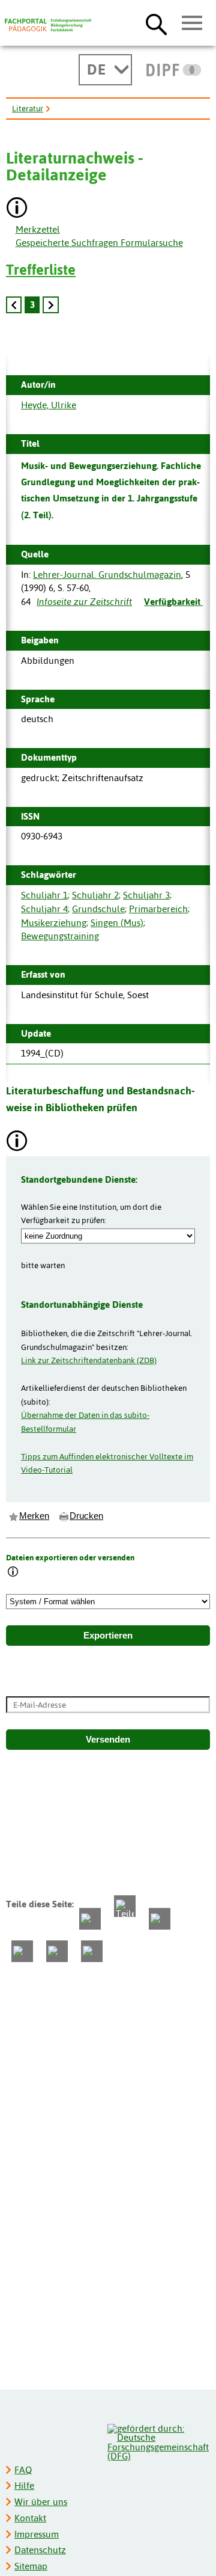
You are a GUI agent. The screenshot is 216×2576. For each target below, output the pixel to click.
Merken (34, 1516)
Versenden (108, 1740)
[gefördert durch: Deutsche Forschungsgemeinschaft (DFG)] (158, 2441)
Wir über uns (41, 2502)
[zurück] (14, 305)
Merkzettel (38, 229)
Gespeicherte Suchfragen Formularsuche (99, 243)
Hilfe (24, 2486)
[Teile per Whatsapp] (160, 1919)
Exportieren (108, 1636)
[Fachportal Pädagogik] (48, 25)
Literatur (28, 108)
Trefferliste (41, 270)
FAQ (23, 2470)
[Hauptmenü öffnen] (192, 23)
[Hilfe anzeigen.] (17, 209)
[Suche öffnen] (156, 24)
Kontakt (30, 2518)
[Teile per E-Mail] (57, 1951)
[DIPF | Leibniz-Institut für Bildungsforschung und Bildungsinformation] (174, 70)
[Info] (13, 1573)
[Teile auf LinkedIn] (22, 1951)
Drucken (86, 1516)
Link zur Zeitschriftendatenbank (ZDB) (89, 1360)
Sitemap (31, 2566)
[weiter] (50, 305)
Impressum (37, 2534)
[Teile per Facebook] (90, 1919)
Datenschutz (40, 2550)
